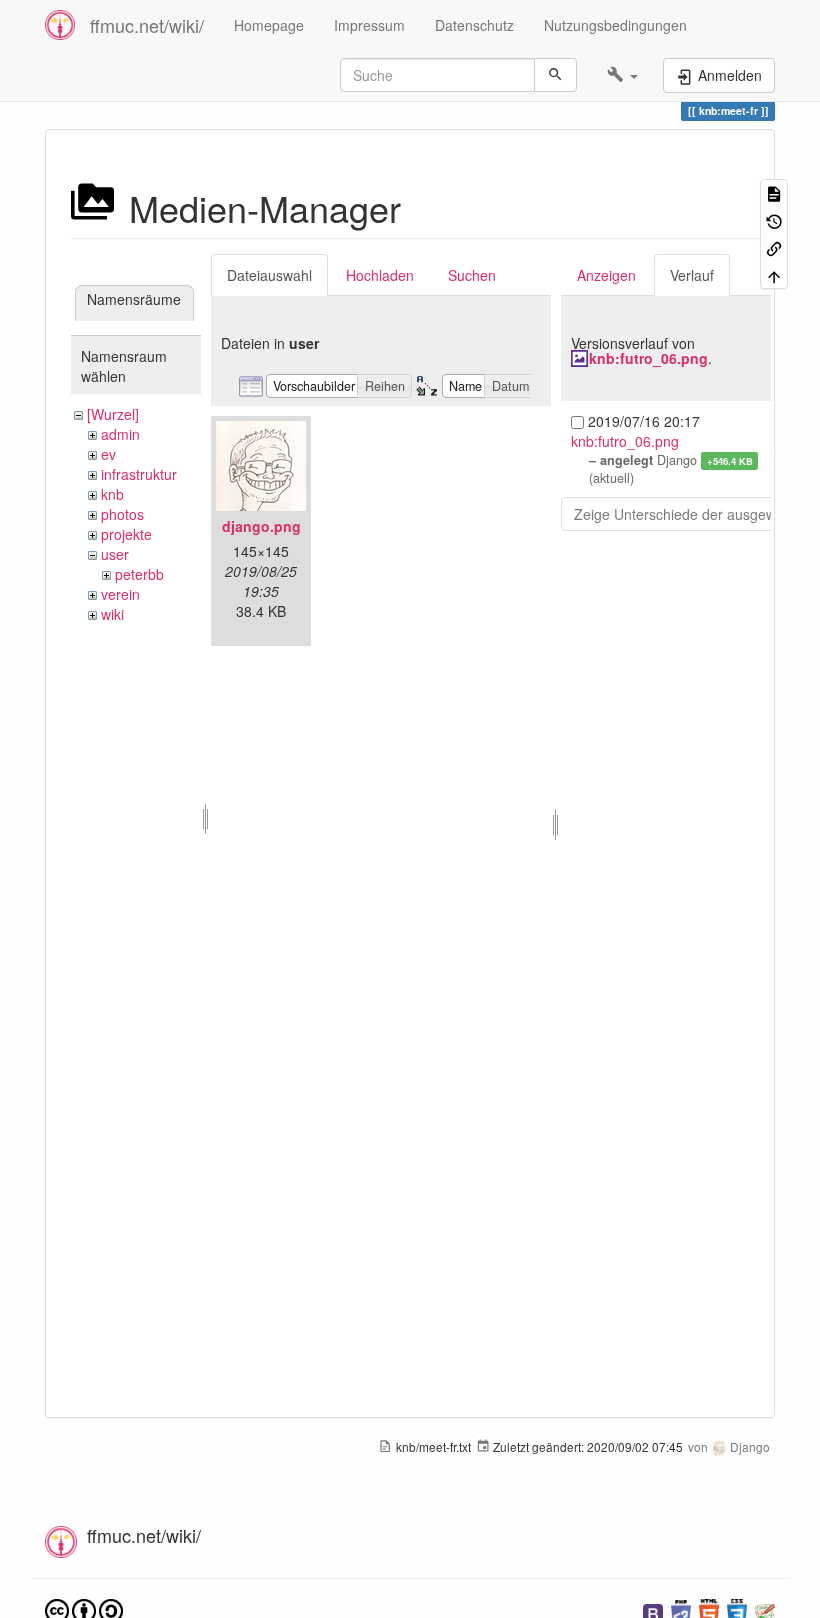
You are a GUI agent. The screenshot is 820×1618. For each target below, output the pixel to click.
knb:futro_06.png (648, 358)
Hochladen (380, 275)
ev (108, 454)
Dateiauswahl (269, 275)
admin (120, 434)
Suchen (472, 275)
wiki (112, 614)
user (115, 554)
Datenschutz (474, 25)
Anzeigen (606, 275)
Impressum (369, 25)
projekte (126, 534)
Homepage (269, 25)
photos (122, 514)
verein (120, 594)
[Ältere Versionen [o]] (774, 219)
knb (112, 494)
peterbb (139, 574)
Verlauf (692, 275)
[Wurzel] (113, 414)
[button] (622, 75)
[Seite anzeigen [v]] (774, 192)
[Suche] (555, 75)
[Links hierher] (774, 247)
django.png (261, 526)
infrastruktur (139, 474)
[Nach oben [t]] (774, 274)
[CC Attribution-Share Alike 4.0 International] (84, 1609)
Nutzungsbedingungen (615, 25)
